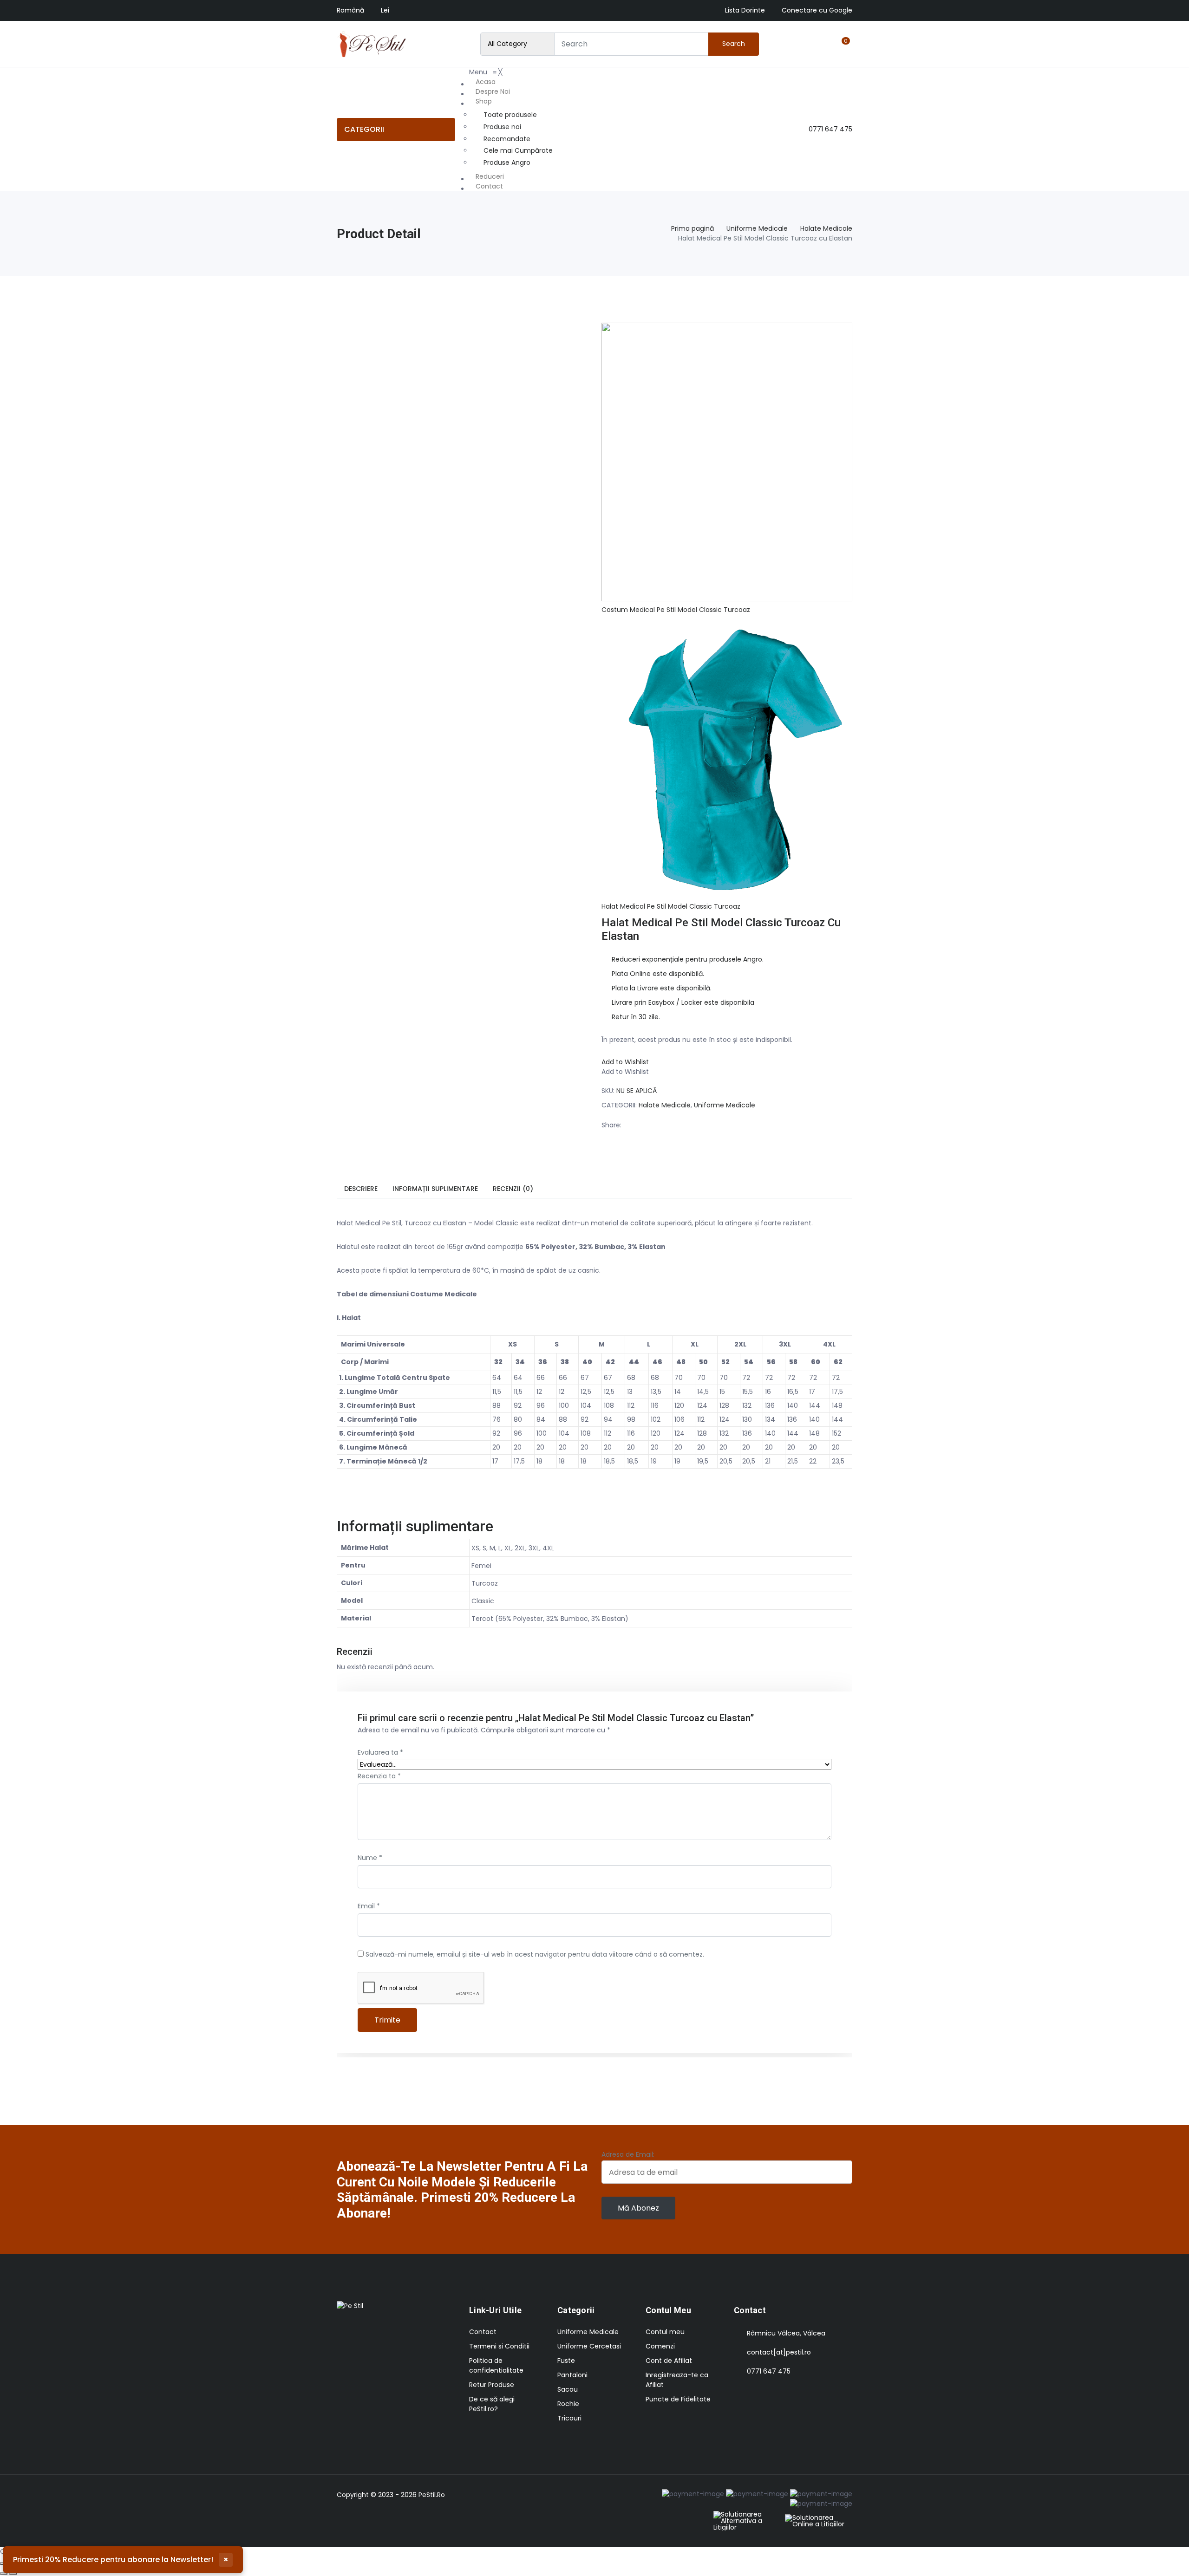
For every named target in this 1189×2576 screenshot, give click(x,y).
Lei (385, 10)
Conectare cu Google (817, 10)
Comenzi (660, 2346)
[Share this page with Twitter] (653, 1125)
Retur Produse (492, 2385)
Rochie (568, 2404)
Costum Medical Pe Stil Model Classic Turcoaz (676, 610)
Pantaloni (572, 2375)
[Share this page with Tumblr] (711, 1125)
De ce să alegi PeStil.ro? (492, 2404)
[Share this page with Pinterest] (673, 1125)
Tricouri (569, 2418)
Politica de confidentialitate (496, 2365)
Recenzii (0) (513, 1189)
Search (734, 44)
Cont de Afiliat (669, 2361)
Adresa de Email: (628, 2154)
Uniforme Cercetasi (589, 2346)
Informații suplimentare (435, 1189)
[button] (625, 1062)
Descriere (361, 1189)
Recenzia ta (379, 1776)
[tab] (361, 1189)
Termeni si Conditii (499, 2346)
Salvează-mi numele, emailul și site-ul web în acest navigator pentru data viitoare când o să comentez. (535, 1954)
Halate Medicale (826, 228)
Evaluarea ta (380, 1752)
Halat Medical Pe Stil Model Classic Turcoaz (671, 906)
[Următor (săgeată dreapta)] (13, 2573)
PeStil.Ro (432, 2495)
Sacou (568, 2389)
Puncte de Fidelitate (678, 2399)
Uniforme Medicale (757, 228)
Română (350, 10)
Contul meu (665, 2332)
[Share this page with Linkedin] (692, 1125)
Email (369, 1906)
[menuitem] (512, 82)
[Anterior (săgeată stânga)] (4, 2573)
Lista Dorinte (745, 10)
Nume (370, 1858)
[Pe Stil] (372, 44)
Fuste (566, 2361)
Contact (483, 2332)
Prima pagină (692, 228)
